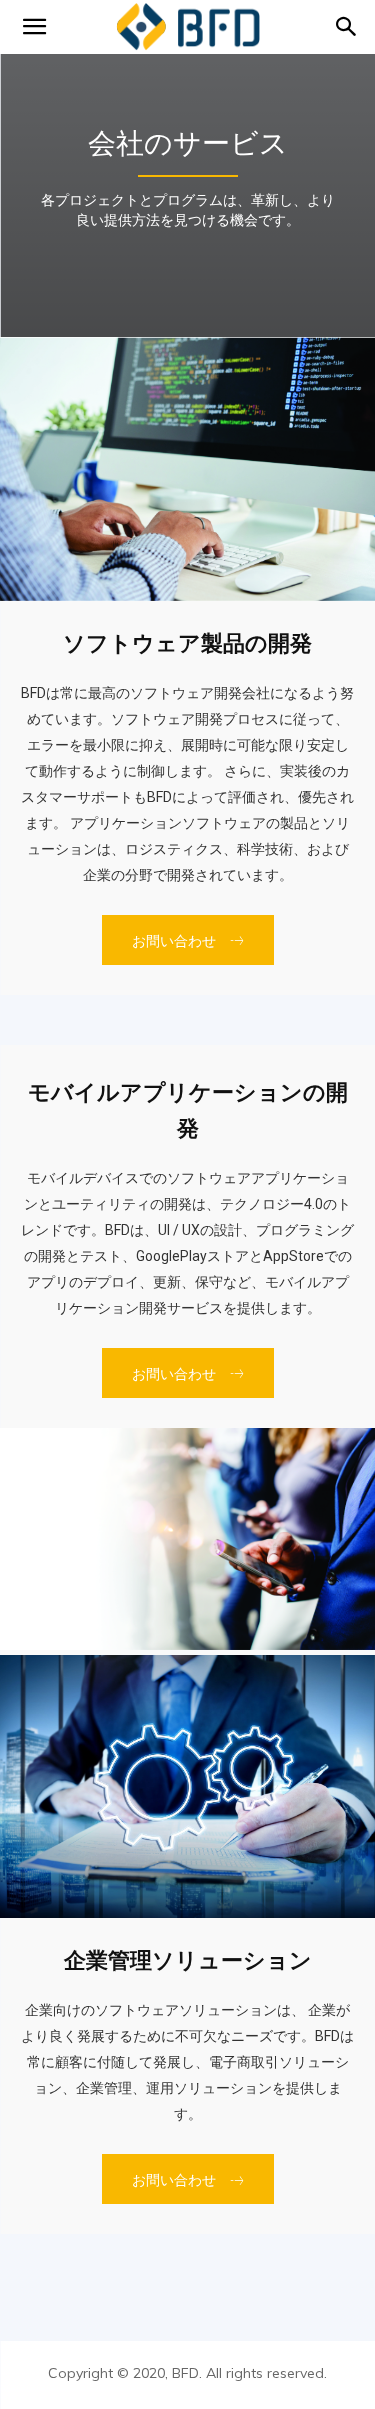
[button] (347, 27)
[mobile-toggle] (34, 27)
